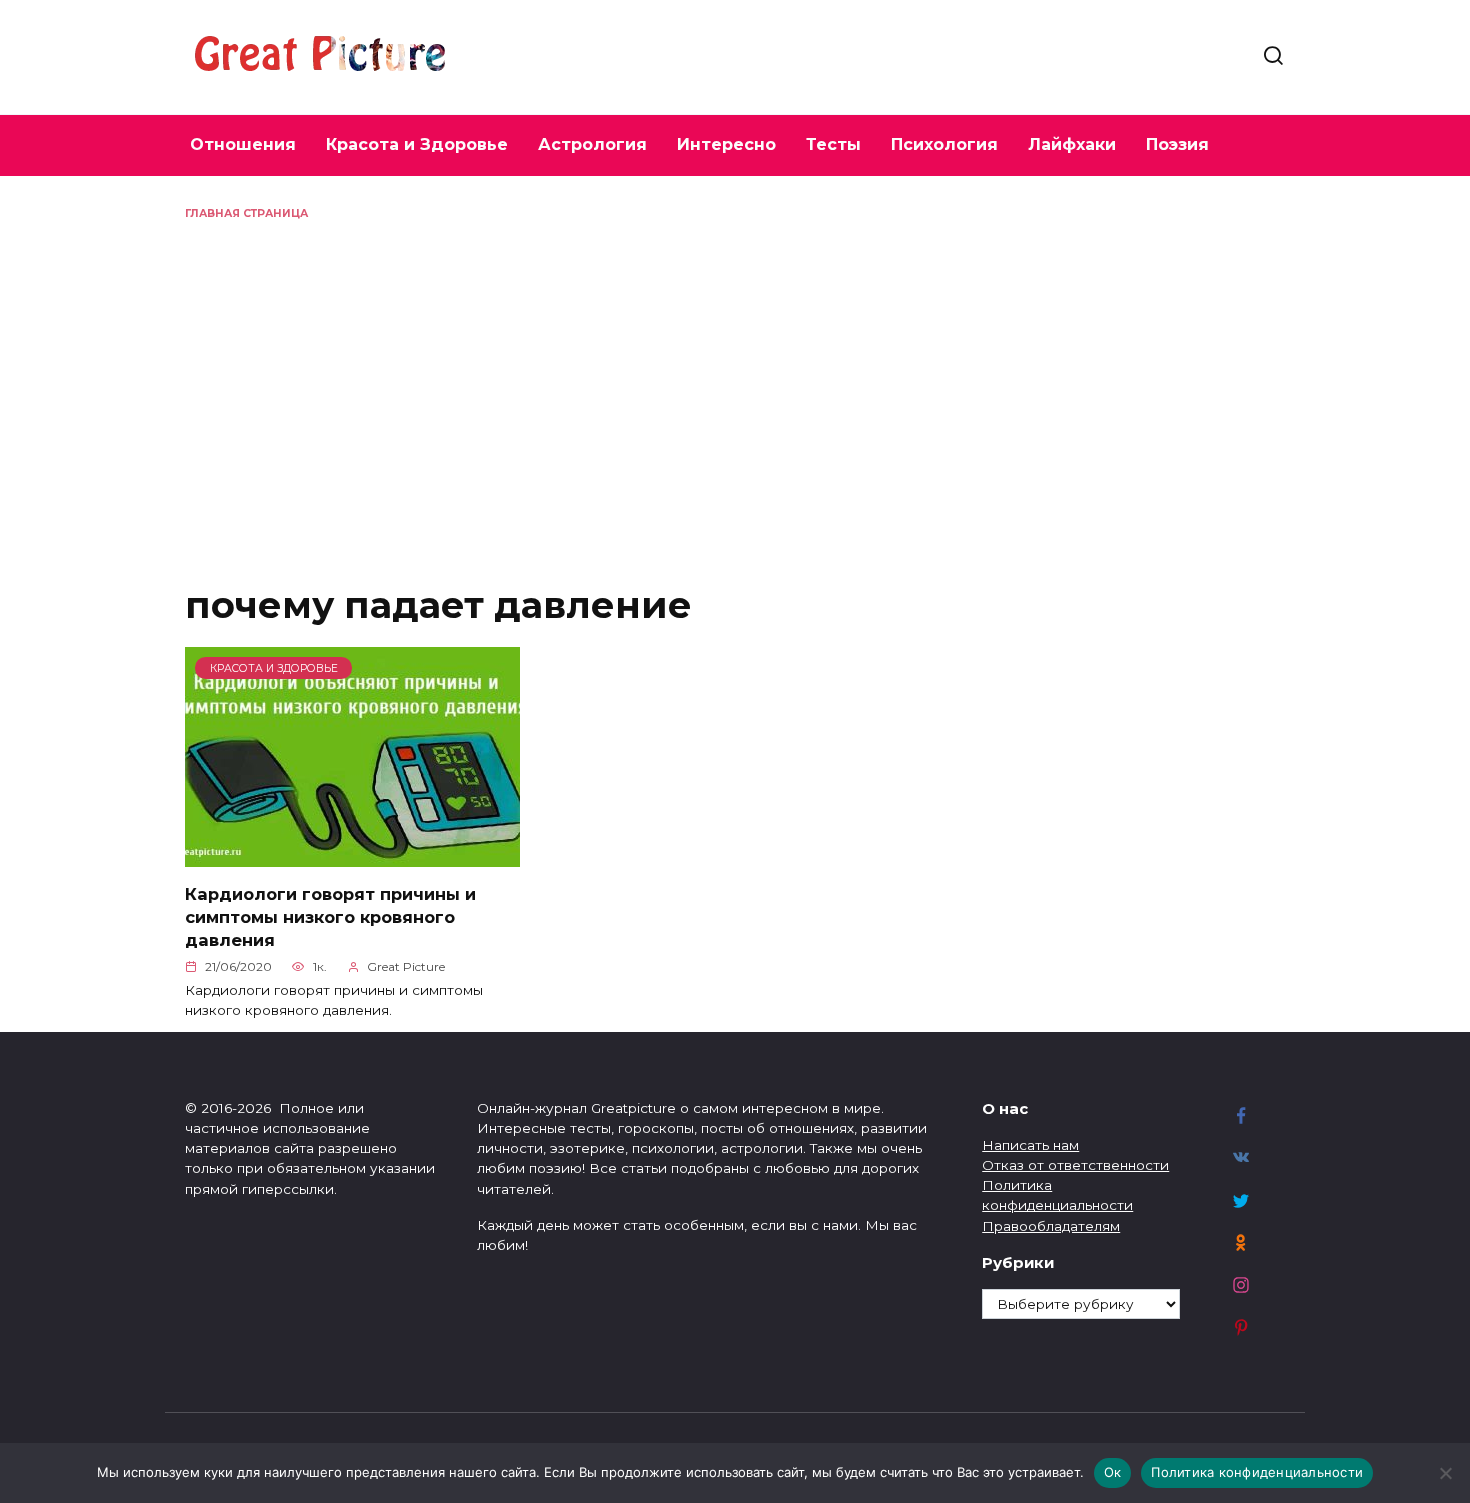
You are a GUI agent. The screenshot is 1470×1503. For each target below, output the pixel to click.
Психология (944, 144)
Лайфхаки (1072, 144)
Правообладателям (1051, 1226)
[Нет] (1445, 1473)
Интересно (726, 144)
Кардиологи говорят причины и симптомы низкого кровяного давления (330, 916)
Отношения (243, 144)
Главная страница (246, 213)
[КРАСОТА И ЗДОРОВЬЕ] (352, 855)
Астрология (592, 144)
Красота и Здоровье (417, 144)
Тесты (833, 144)
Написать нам (1030, 1145)
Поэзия (1177, 144)
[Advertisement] (735, 372)
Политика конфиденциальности (1257, 1472)
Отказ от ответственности (1075, 1165)
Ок (1113, 1472)
